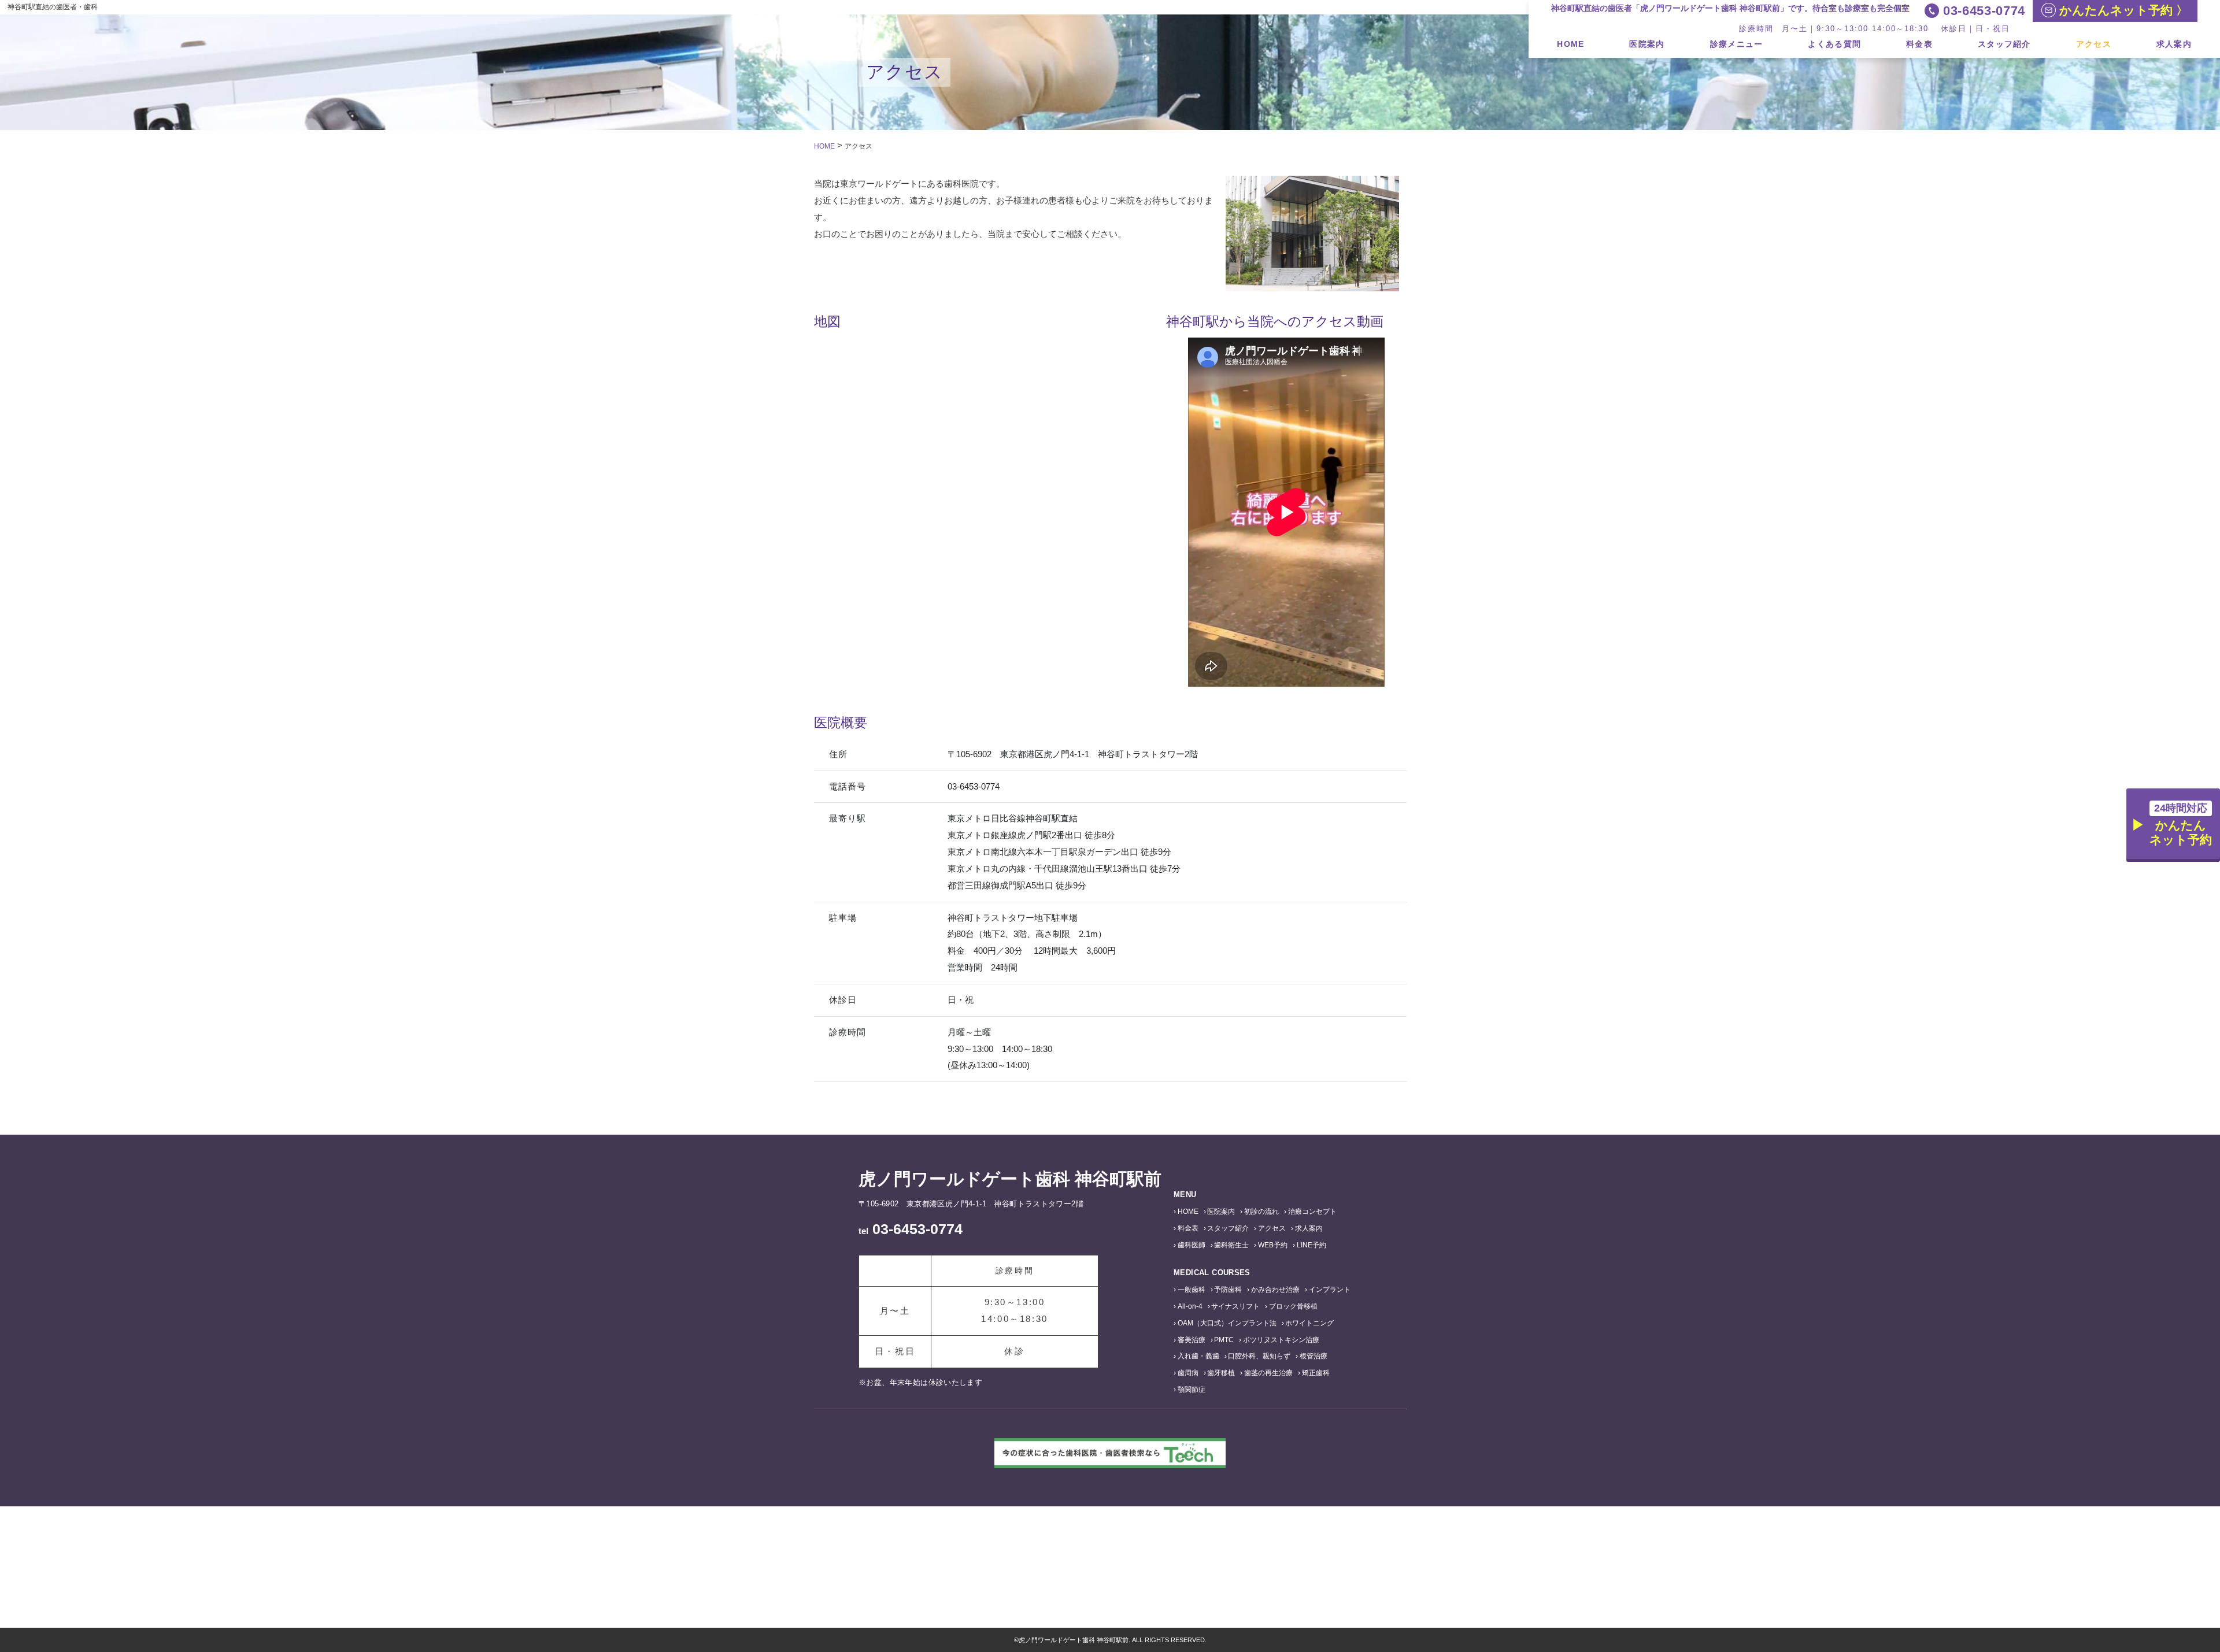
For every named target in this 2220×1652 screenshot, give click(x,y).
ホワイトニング (1309, 1323)
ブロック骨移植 (1293, 1306)
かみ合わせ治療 (1275, 1290)
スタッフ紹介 (2004, 44)
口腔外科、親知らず (1259, 1356)
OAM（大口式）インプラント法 (1227, 1323)
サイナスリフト (1235, 1306)
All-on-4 (1190, 1306)
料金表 (1919, 44)
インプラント (1330, 1290)
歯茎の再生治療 (1268, 1373)
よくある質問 (1834, 44)
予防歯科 (1228, 1290)
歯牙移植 (1221, 1373)
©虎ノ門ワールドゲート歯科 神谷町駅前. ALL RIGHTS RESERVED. (1110, 1640)
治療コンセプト (1312, 1212)
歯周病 (1188, 1373)
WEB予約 (1273, 1245)
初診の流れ (1261, 1212)
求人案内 (2174, 44)
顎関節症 (1192, 1390)
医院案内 (1647, 44)
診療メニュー (1737, 44)
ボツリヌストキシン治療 (1281, 1340)
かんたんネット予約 (2181, 824)
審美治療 (1192, 1340)
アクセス (2094, 44)
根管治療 (1313, 1356)
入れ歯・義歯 (1198, 1356)
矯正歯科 (1316, 1373)
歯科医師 (1192, 1245)
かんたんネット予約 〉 (2122, 10)
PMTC (1224, 1340)
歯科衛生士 (1231, 1245)
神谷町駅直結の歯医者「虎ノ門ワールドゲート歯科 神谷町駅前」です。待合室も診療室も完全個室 (1730, 8)
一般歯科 (1192, 1290)
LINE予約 (1311, 1245)
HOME (1570, 44)
